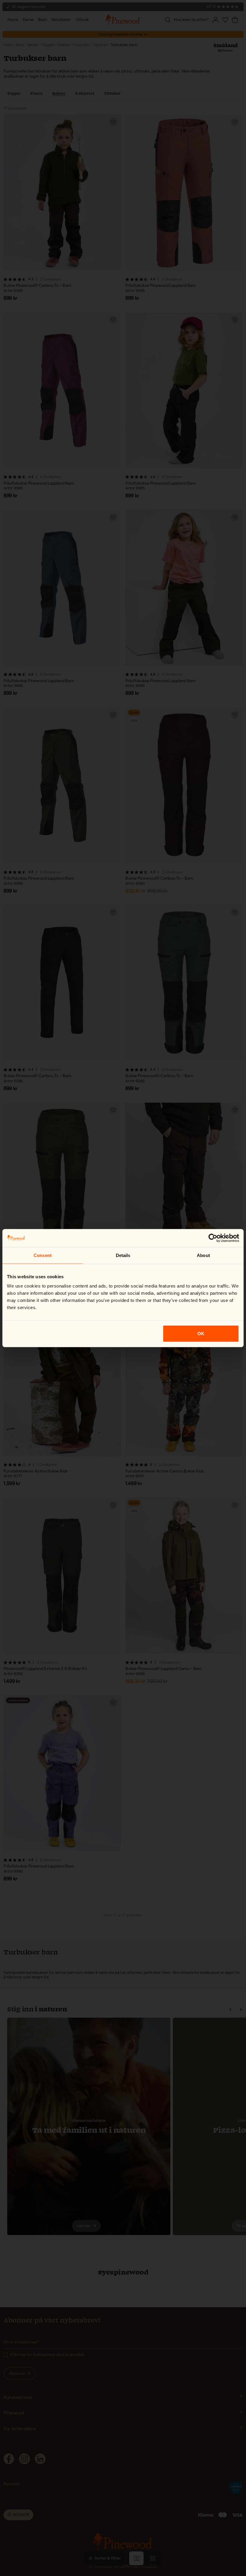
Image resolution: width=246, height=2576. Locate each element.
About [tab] (203, 1255)
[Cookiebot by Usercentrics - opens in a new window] (213, 1238)
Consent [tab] (43, 1255)
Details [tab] (123, 1255)
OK (201, 1334)
